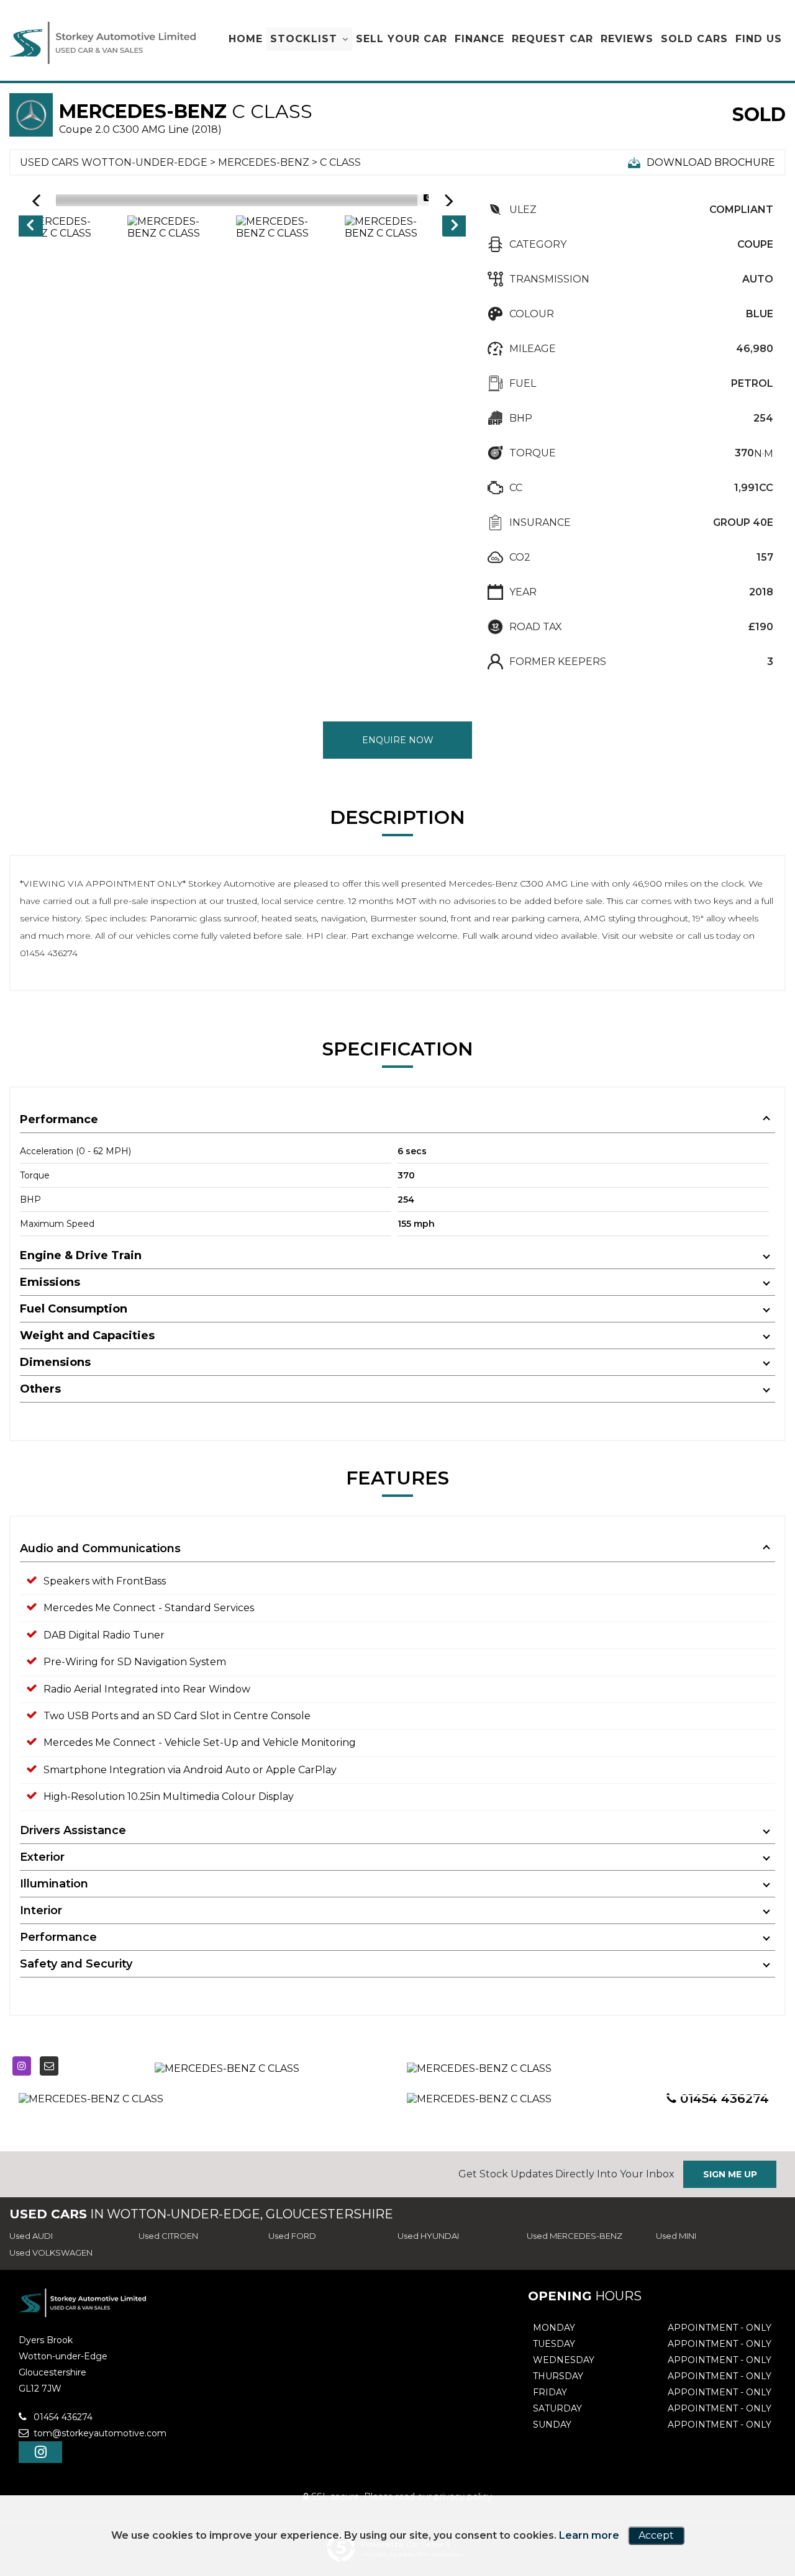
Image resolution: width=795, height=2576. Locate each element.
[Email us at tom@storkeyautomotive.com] (49, 2066)
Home (246, 39)
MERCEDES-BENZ (264, 162)
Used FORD (292, 2236)
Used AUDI (31, 2236)
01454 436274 (62, 2417)
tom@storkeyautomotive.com (99, 2433)
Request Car (552, 39)
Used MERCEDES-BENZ (575, 2236)
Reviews (627, 39)
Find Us (759, 39)
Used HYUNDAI (428, 2236)
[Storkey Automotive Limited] (102, 43)
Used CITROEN (168, 2236)
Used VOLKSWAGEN (51, 2253)
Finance (479, 39)
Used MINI (676, 2236)
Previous (30, 227)
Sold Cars (694, 39)
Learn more (589, 2535)
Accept (656, 2535)
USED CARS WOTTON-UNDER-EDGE (114, 162)
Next (455, 227)
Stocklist (304, 39)
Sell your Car (402, 39)
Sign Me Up (730, 2174)
